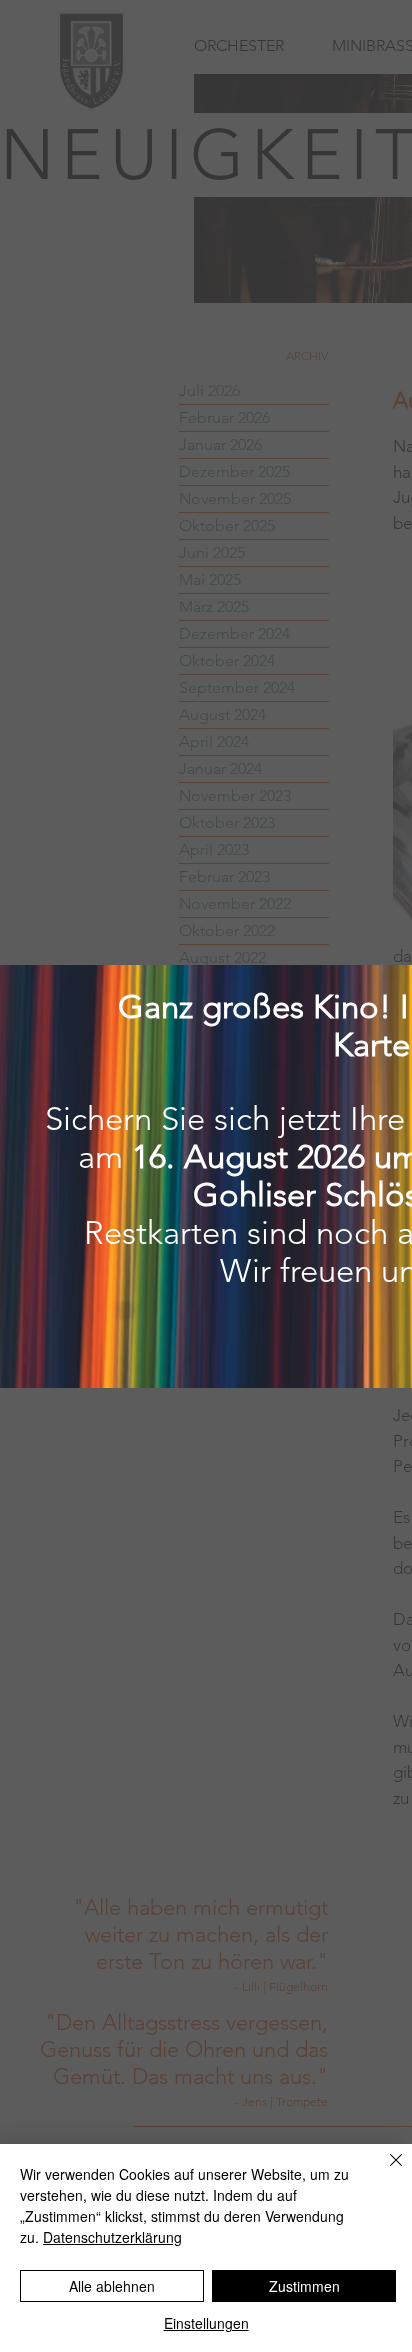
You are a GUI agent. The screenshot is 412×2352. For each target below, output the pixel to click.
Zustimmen (304, 2286)
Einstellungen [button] (206, 2323)
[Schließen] (384, 2172)
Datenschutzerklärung (112, 2237)
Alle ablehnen (112, 2286)
